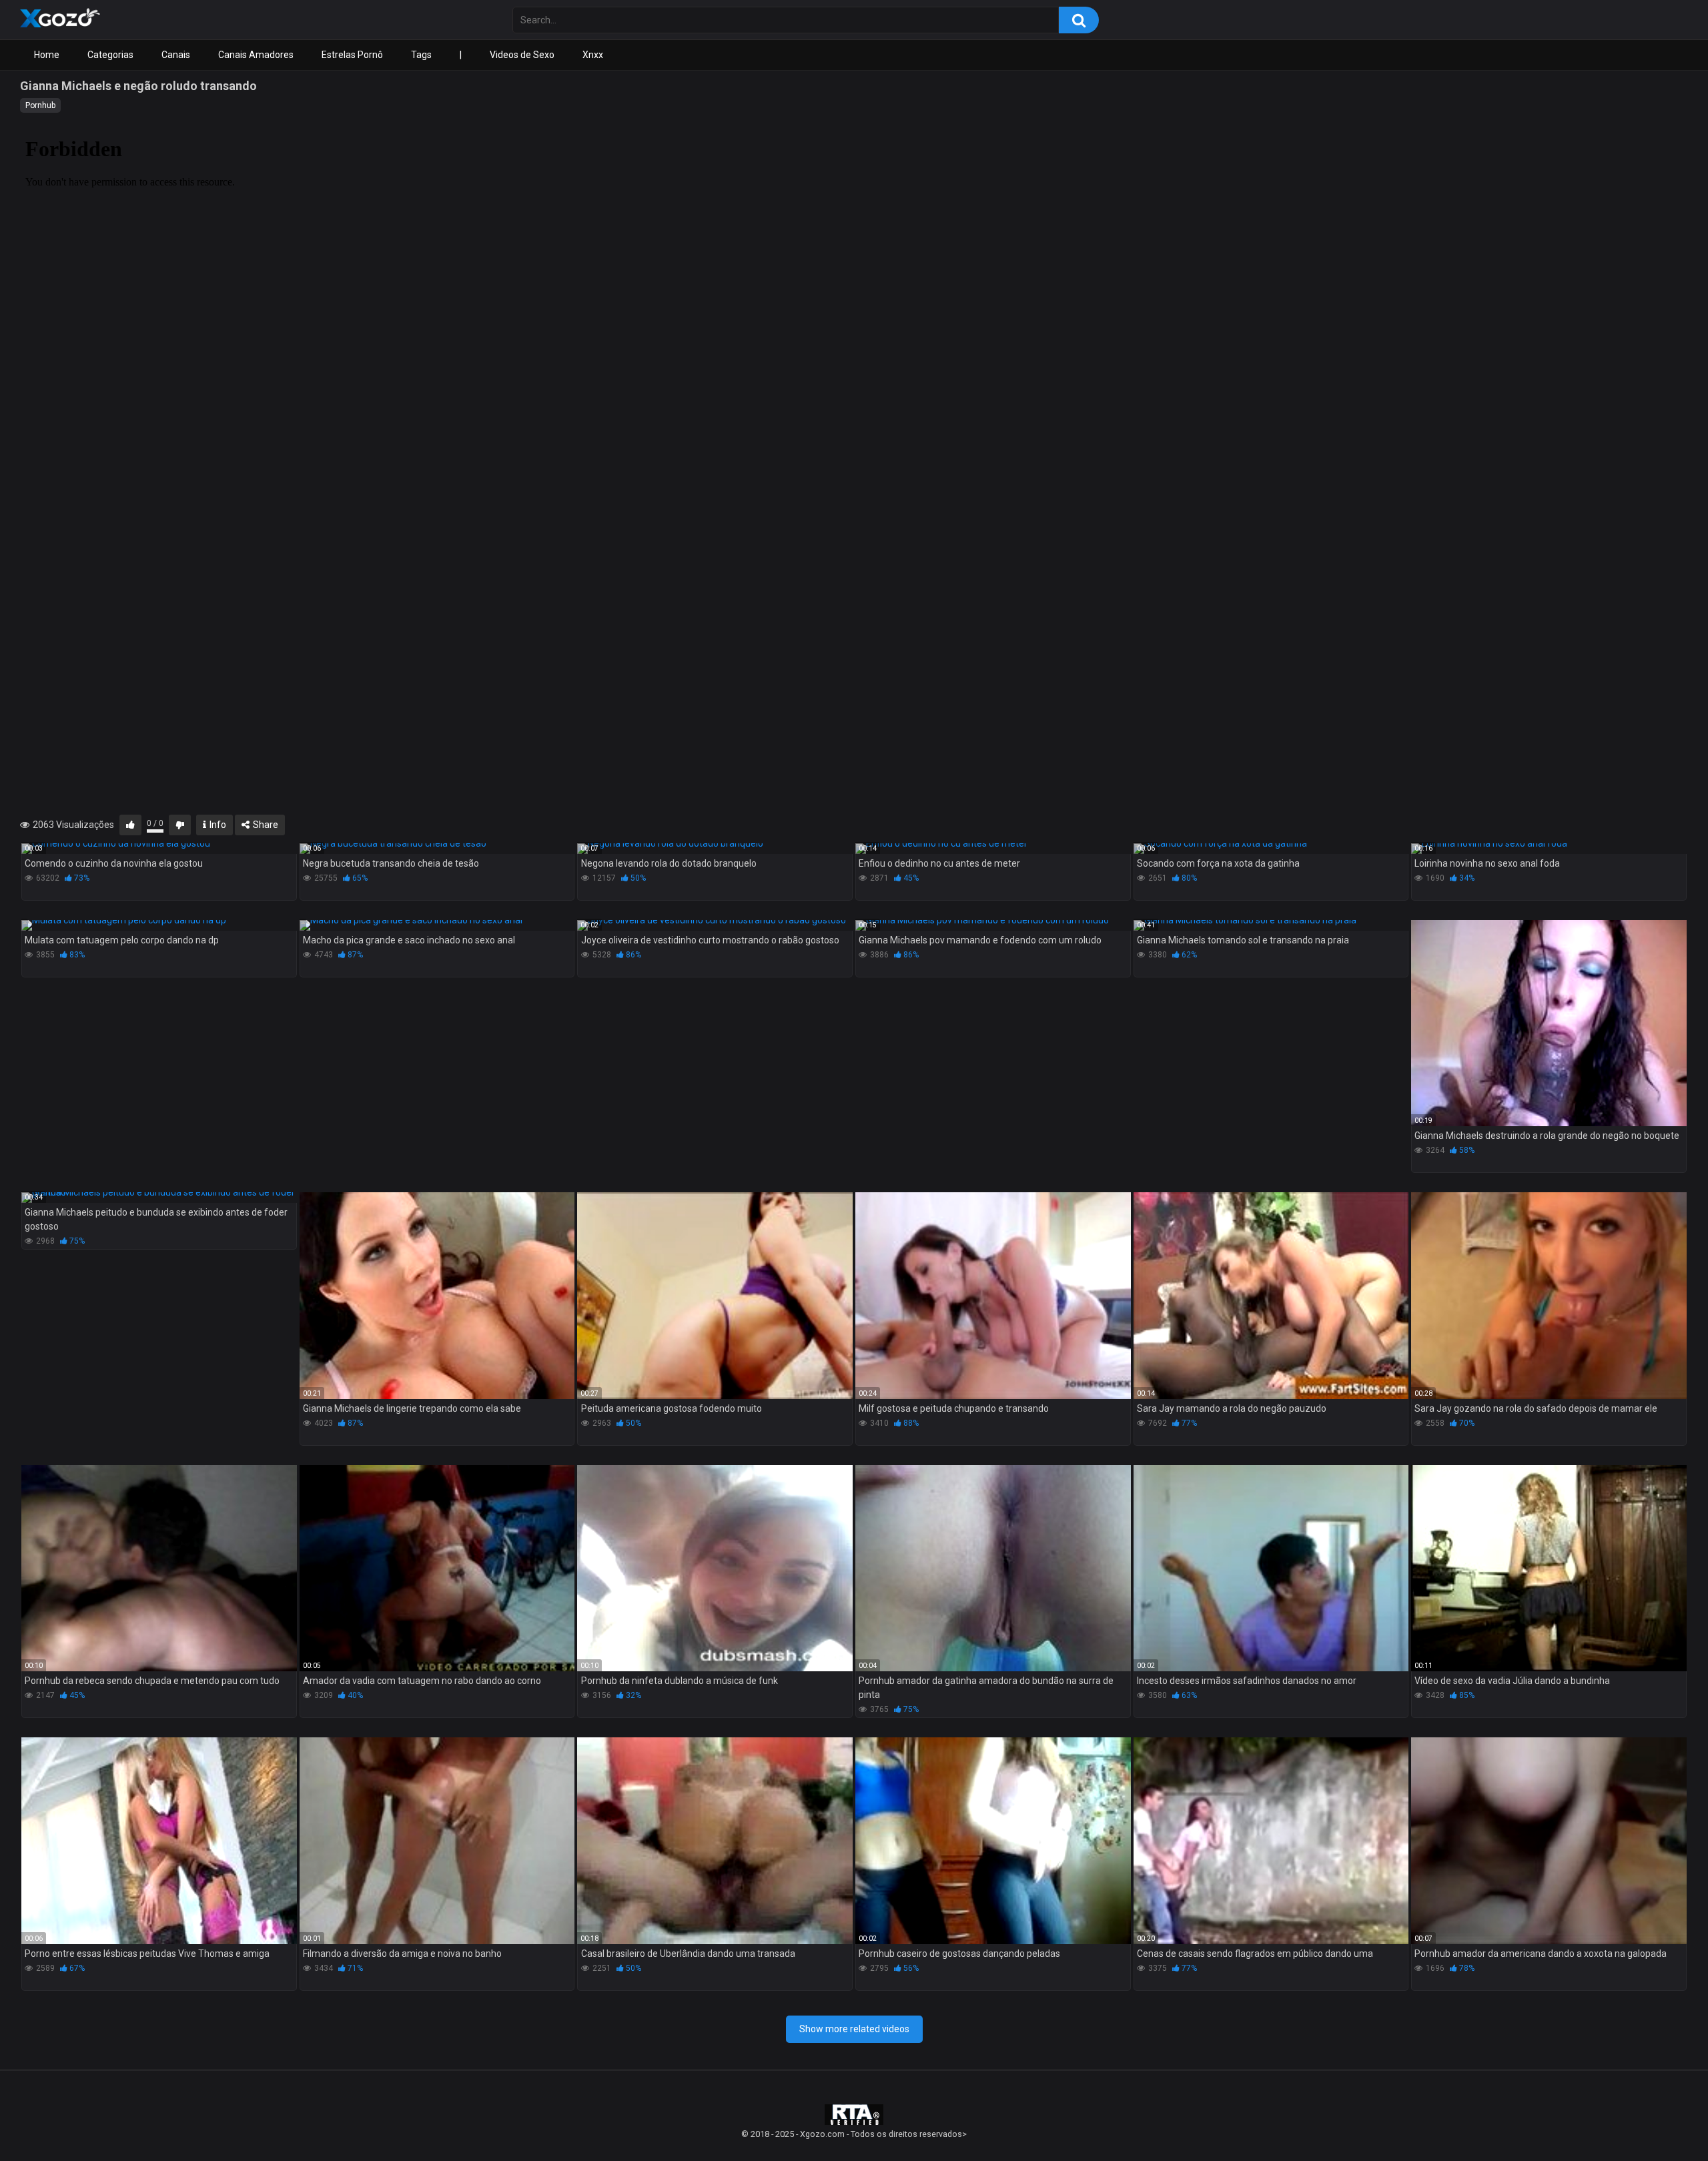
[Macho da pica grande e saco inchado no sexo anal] (437, 925)
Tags (421, 55)
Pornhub (40, 105)
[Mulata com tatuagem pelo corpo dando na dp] (159, 925)
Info (217, 825)
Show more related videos (854, 2029)
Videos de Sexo (522, 55)
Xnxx (593, 55)
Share (265, 825)
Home (47, 55)
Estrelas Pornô (352, 55)
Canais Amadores (256, 55)
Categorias (110, 55)
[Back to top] (1663, 2121)
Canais (176, 55)
